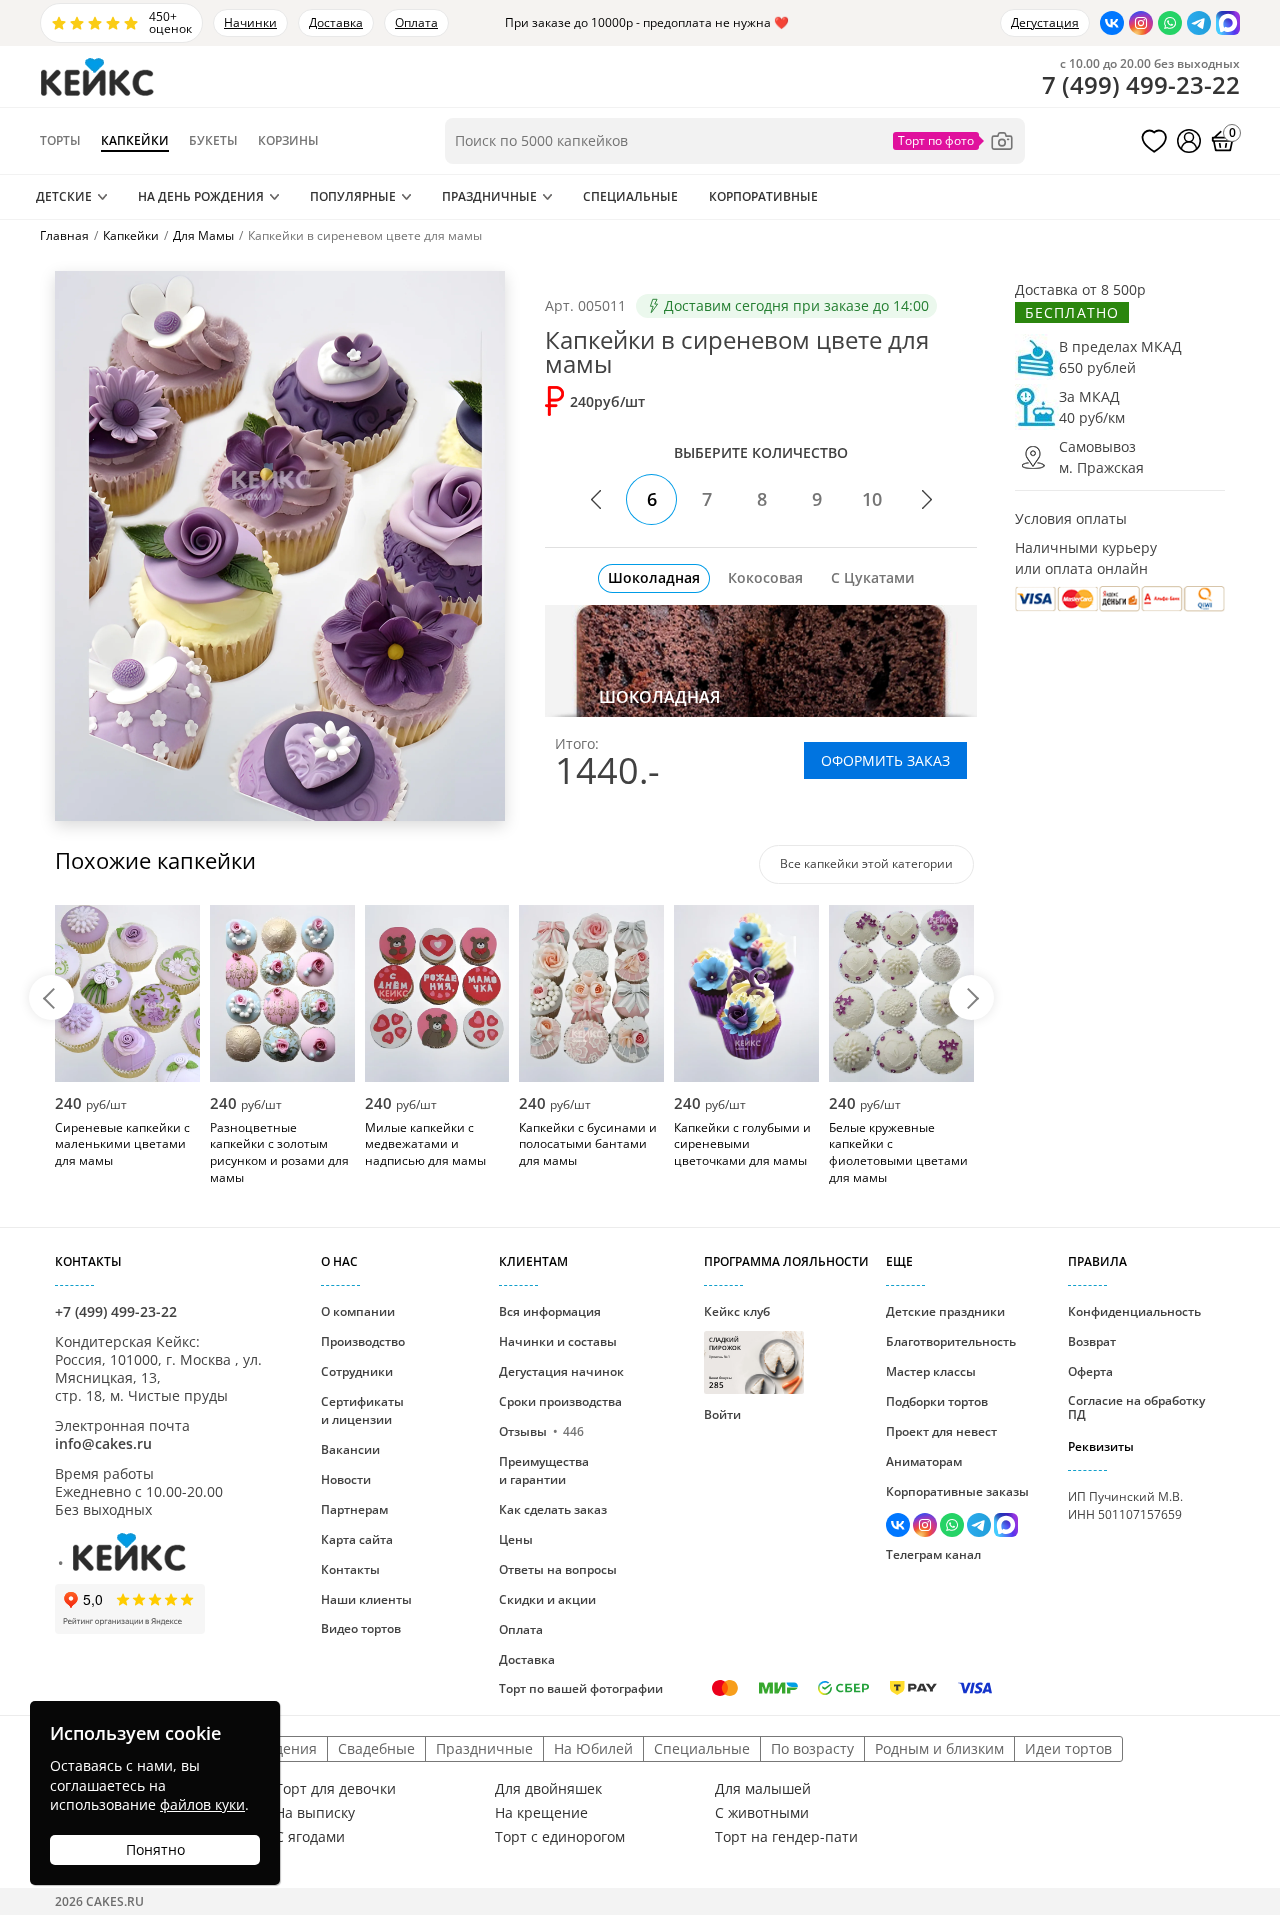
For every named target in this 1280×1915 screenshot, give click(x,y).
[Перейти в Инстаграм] (1141, 23)
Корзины (288, 141)
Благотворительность (951, 1341)
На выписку (315, 1813)
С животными (762, 1813)
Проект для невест (941, 1431)
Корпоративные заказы (957, 1491)
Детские (64, 196)
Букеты (213, 141)
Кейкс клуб (737, 1346)
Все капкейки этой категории (866, 863)
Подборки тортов (937, 1401)
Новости (346, 1479)
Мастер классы (931, 1371)
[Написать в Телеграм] (1199, 23)
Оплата (416, 22)
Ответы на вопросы (558, 1569)
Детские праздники (945, 1311)
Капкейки (135, 141)
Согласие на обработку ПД (1136, 1407)
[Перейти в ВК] (1112, 23)
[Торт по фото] (954, 141)
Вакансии (350, 1449)
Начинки (250, 22)
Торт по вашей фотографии (581, 1688)
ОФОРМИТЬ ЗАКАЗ (885, 760)
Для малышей (763, 1789)
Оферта (1090, 1371)
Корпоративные (763, 196)
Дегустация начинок (561, 1371)
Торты (60, 141)
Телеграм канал (933, 1554)
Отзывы (541, 1431)
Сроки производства (560, 1401)
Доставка (336, 22)
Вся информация (550, 1311)
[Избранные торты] (1154, 141)
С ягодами (310, 1837)
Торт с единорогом (560, 1837)
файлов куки (202, 1804)
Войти (722, 1414)
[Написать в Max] (1228, 23)
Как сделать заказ (553, 1509)
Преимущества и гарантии (544, 1470)
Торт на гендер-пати (786, 1837)
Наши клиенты (366, 1599)
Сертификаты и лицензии (362, 1410)
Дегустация (1045, 22)
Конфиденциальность (1134, 1311)
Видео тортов (361, 1628)
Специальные (630, 196)
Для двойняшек (548, 1789)
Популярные (353, 196)
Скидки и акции (547, 1599)
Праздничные (489, 196)
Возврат (1092, 1341)
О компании (358, 1311)
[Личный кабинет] (1189, 141)
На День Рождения (201, 196)
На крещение (541, 1813)
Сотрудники (357, 1371)
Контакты (350, 1569)
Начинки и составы (558, 1341)
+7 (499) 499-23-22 (116, 1311)
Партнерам (354, 1509)
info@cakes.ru (103, 1443)
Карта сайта (357, 1539)
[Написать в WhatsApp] (1170, 23)
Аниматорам (924, 1461)
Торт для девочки (335, 1789)
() (1141, 85)
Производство (363, 1341)
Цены (516, 1539)
